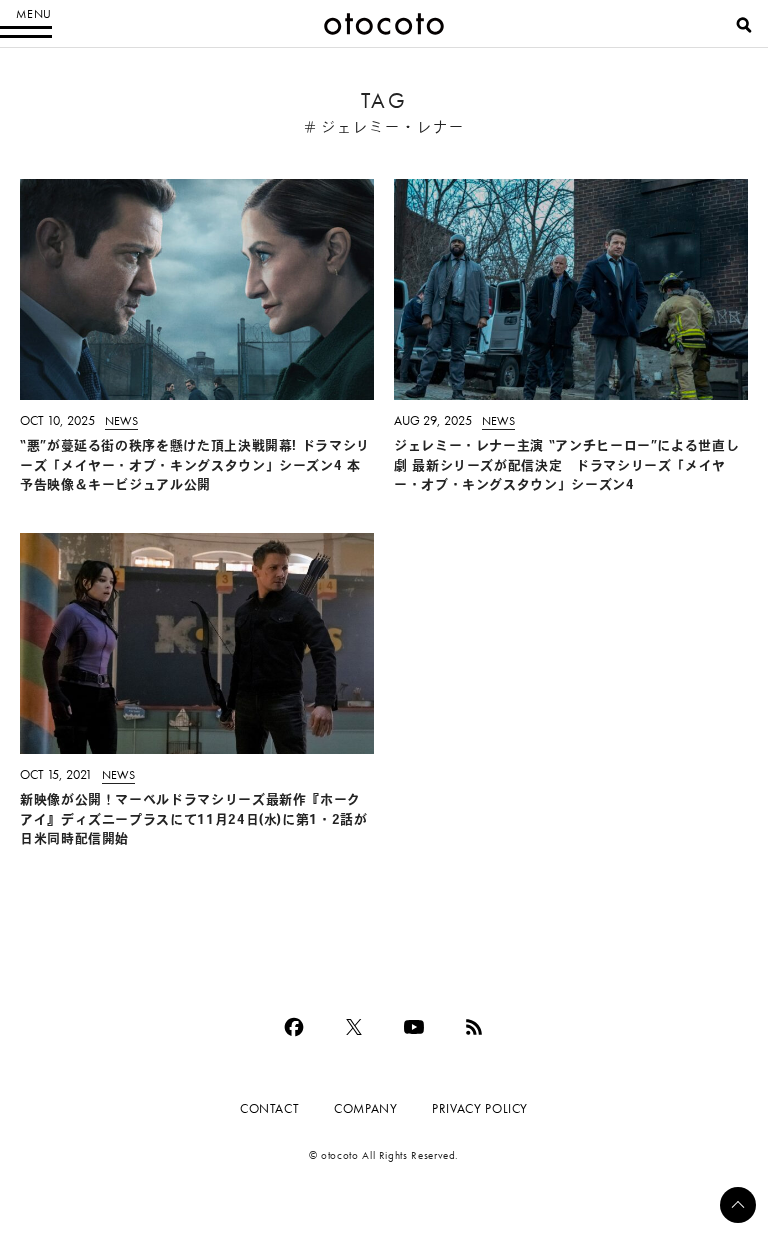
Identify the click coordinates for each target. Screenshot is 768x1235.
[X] (354, 1027)
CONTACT (269, 1108)
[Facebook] (294, 1027)
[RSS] (474, 1027)
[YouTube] (414, 1027)
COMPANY (365, 1108)
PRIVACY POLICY (480, 1108)
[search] (744, 25)
